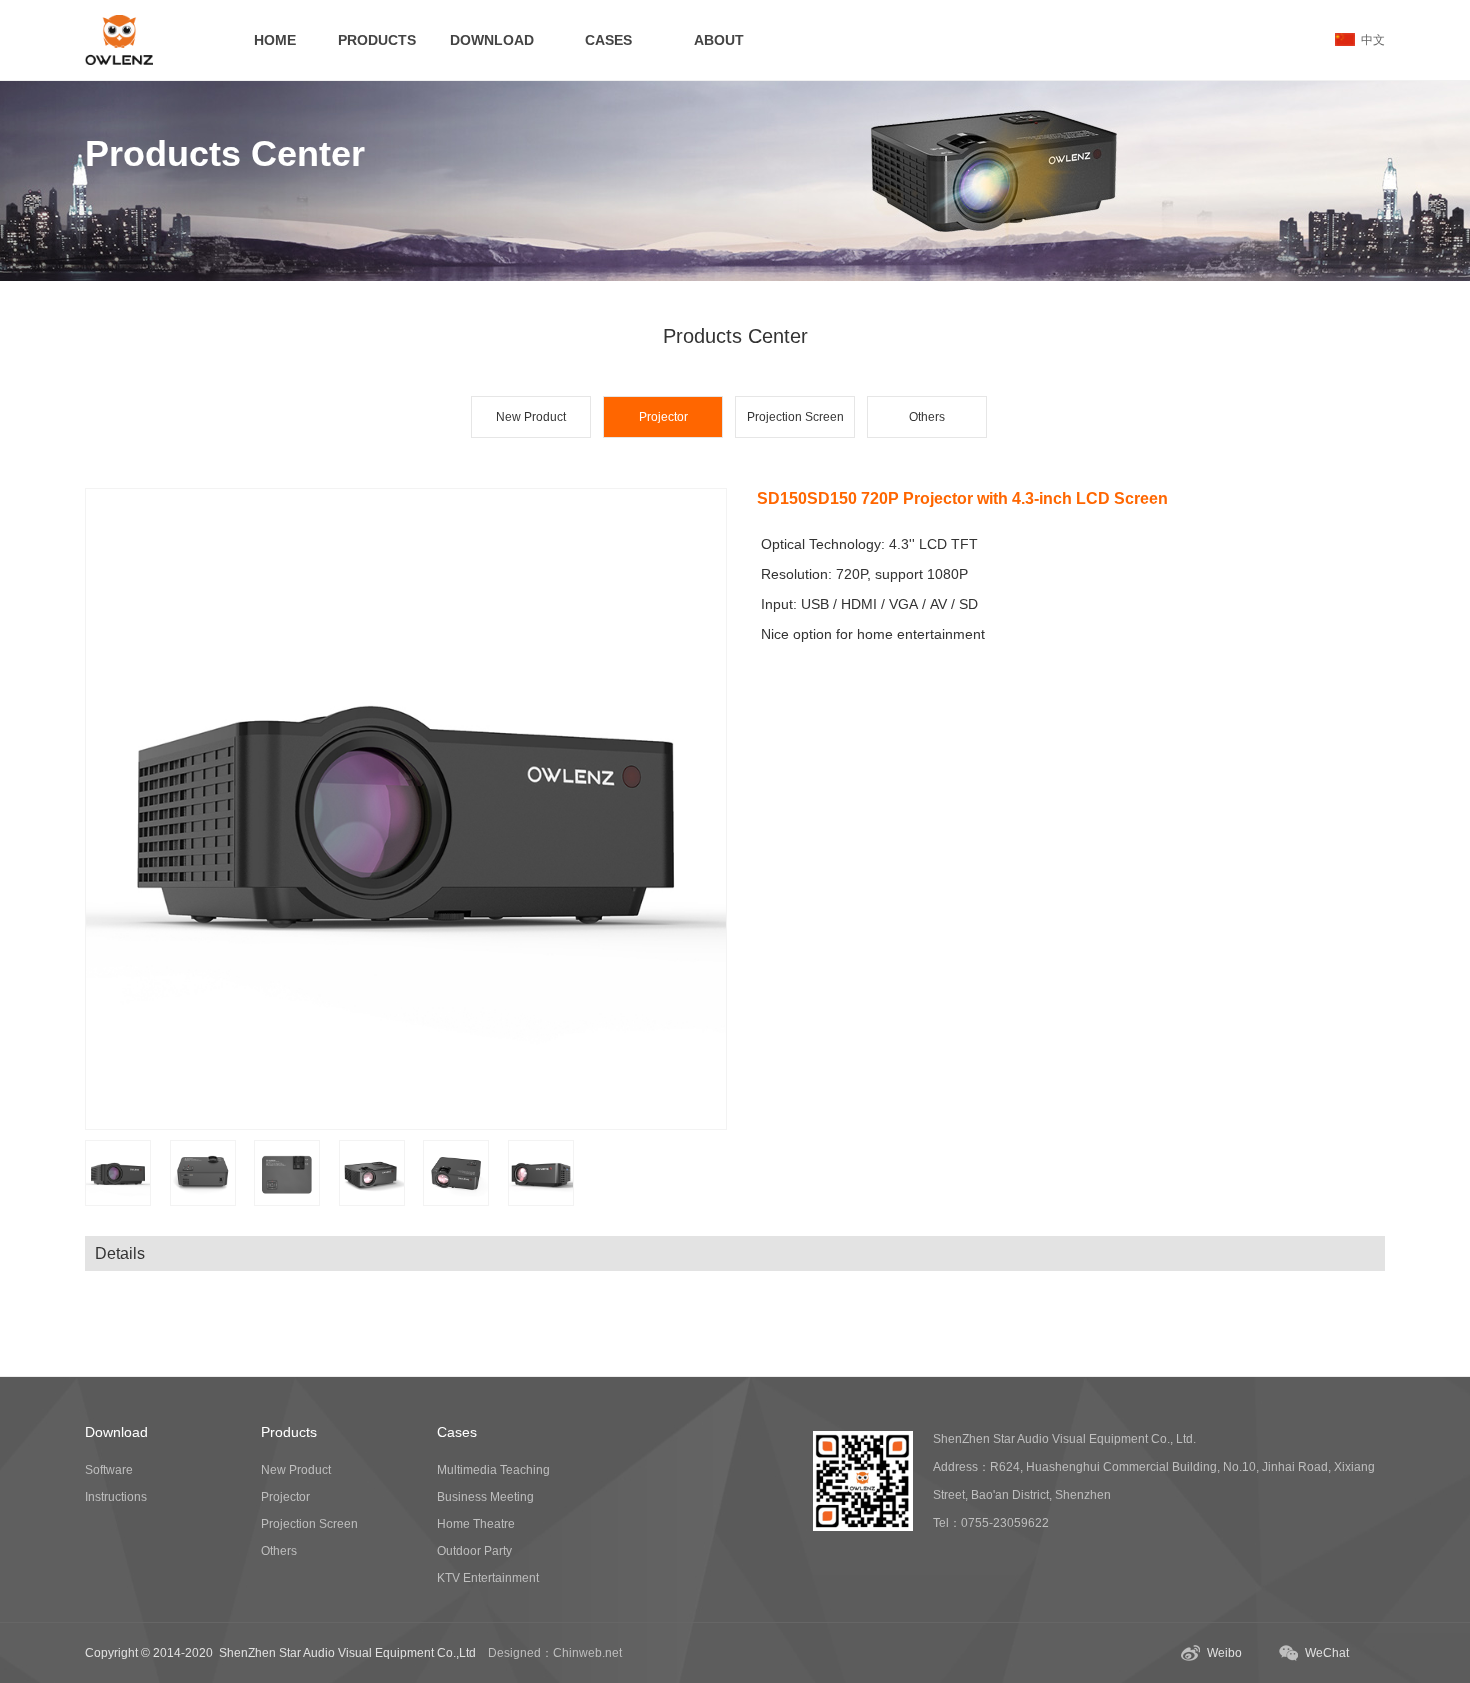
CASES (608, 40)
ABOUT (719, 40)
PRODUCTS (377, 40)
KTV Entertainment (488, 1578)
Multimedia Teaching (493, 1470)
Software (109, 1470)
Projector (285, 1497)
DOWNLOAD (492, 40)
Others (927, 417)
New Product (531, 417)
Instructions (116, 1497)
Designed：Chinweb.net (555, 1653)
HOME (275, 40)
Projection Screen (795, 417)
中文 (1370, 40)
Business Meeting (485, 1497)
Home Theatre (476, 1524)
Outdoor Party (474, 1551)
